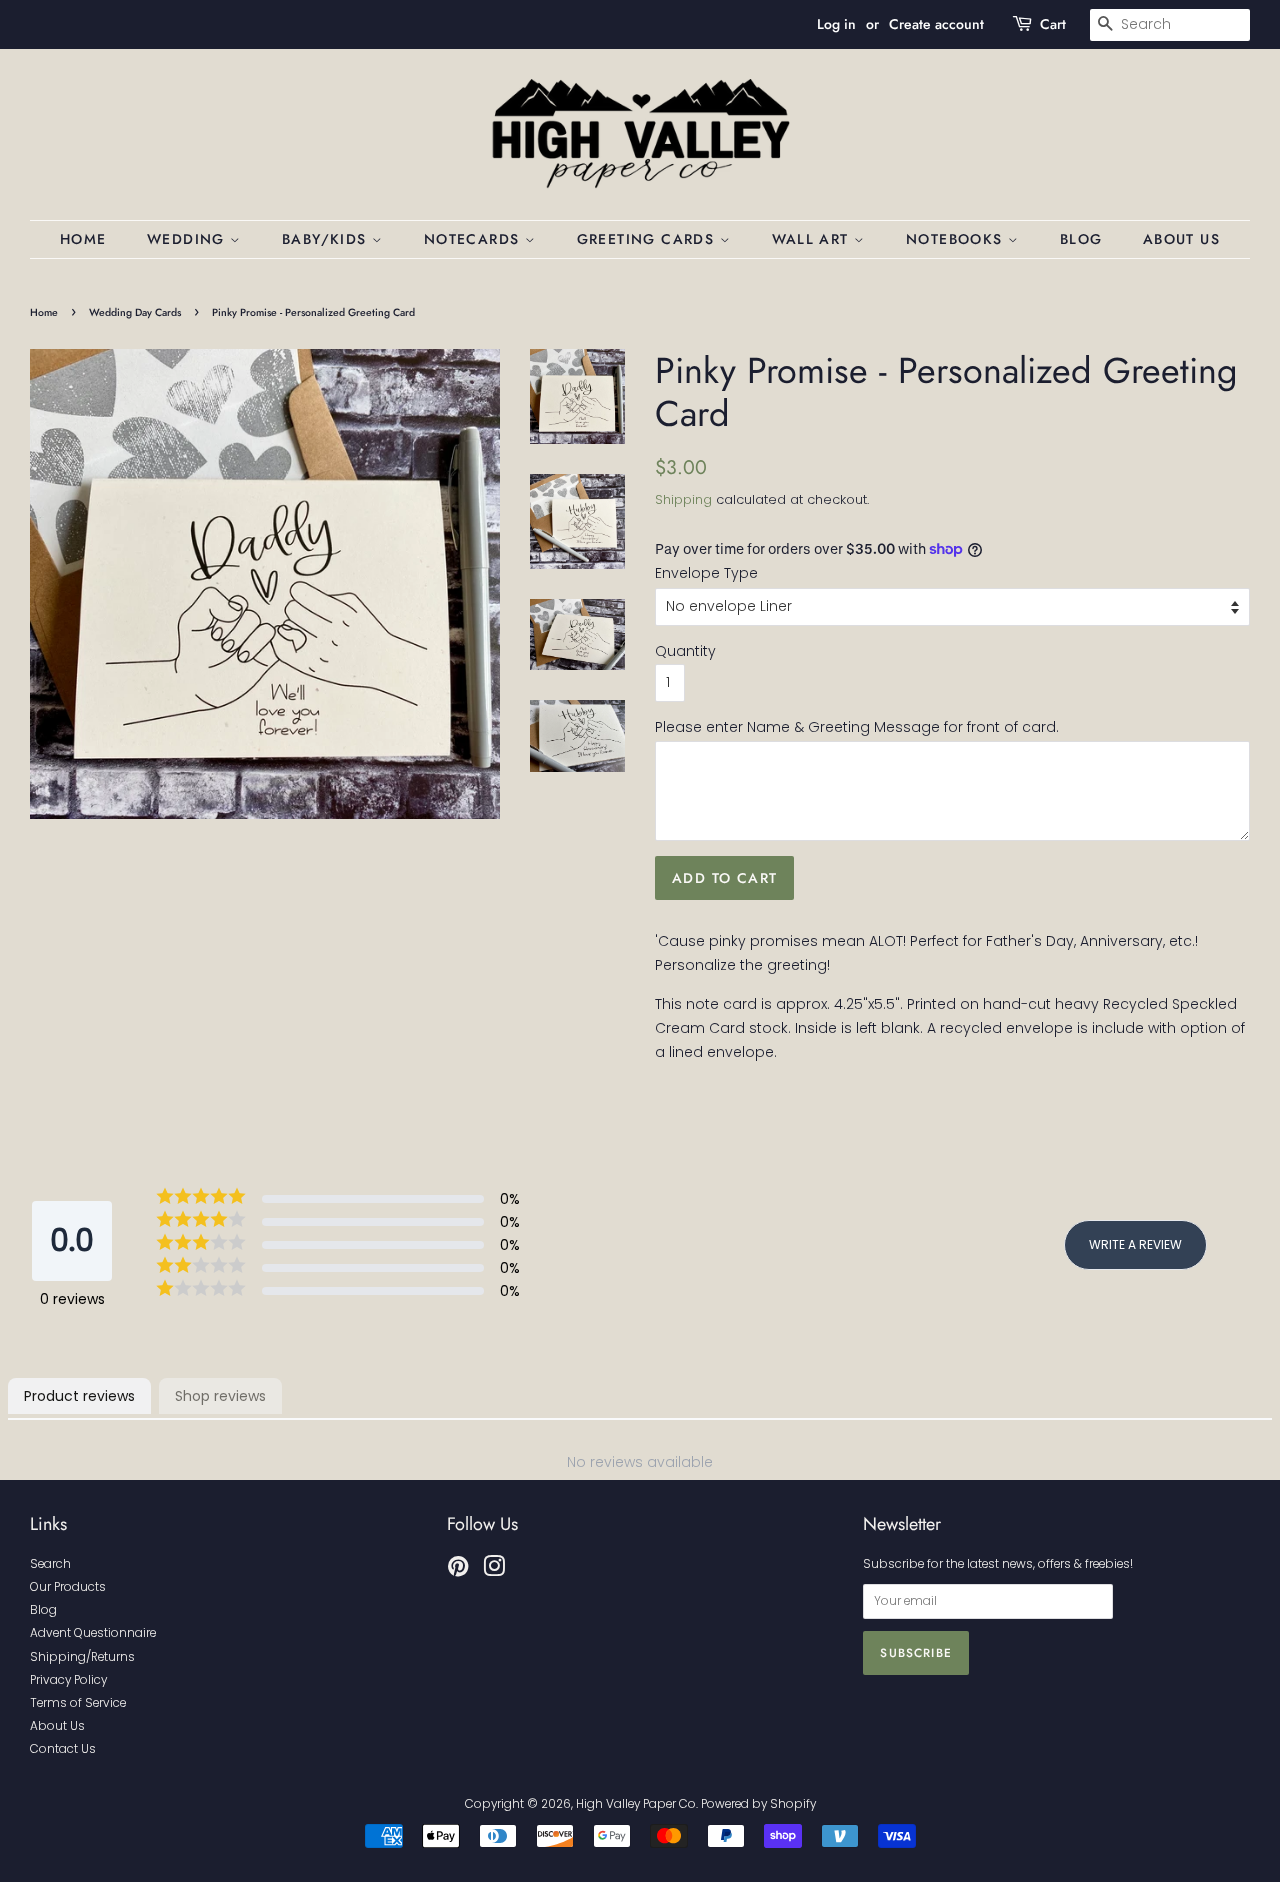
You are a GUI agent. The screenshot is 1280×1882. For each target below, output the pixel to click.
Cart (1053, 24)
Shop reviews (220, 1396)
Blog (1081, 239)
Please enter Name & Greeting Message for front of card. (857, 727)
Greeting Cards (648, 239)
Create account (936, 24)
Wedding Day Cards (135, 312)
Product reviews (79, 1396)
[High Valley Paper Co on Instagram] (494, 1571)
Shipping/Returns (82, 1657)
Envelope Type (706, 573)
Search (50, 1564)
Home (83, 239)
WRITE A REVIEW (1135, 1244)
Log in (836, 24)
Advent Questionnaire (93, 1633)
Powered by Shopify (758, 1804)
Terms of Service (78, 1703)
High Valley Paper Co (636, 1804)
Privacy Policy (68, 1680)
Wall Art (813, 239)
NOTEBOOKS (957, 239)
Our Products (68, 1587)
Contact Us (63, 1749)
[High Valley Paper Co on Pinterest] (458, 1571)
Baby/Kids (327, 239)
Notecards (474, 239)
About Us (1181, 239)
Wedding (188, 239)
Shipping (683, 499)
